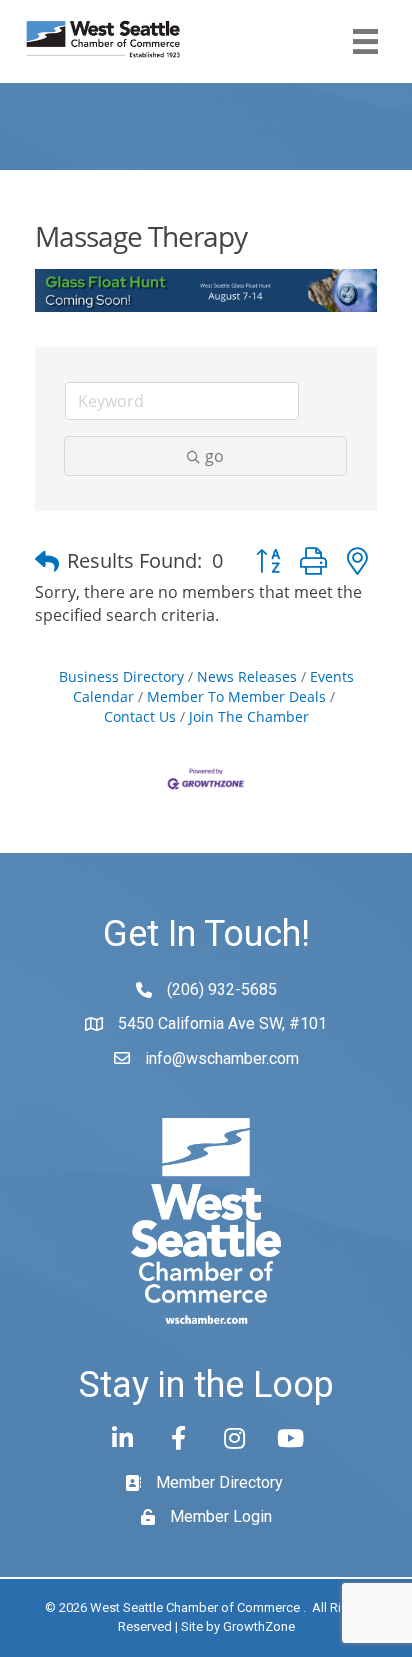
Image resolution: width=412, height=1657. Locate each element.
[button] (47, 561)
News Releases (247, 676)
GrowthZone (259, 1626)
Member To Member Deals (236, 696)
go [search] (214, 456)
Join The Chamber (249, 716)
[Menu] (365, 41)
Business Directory (121, 676)
